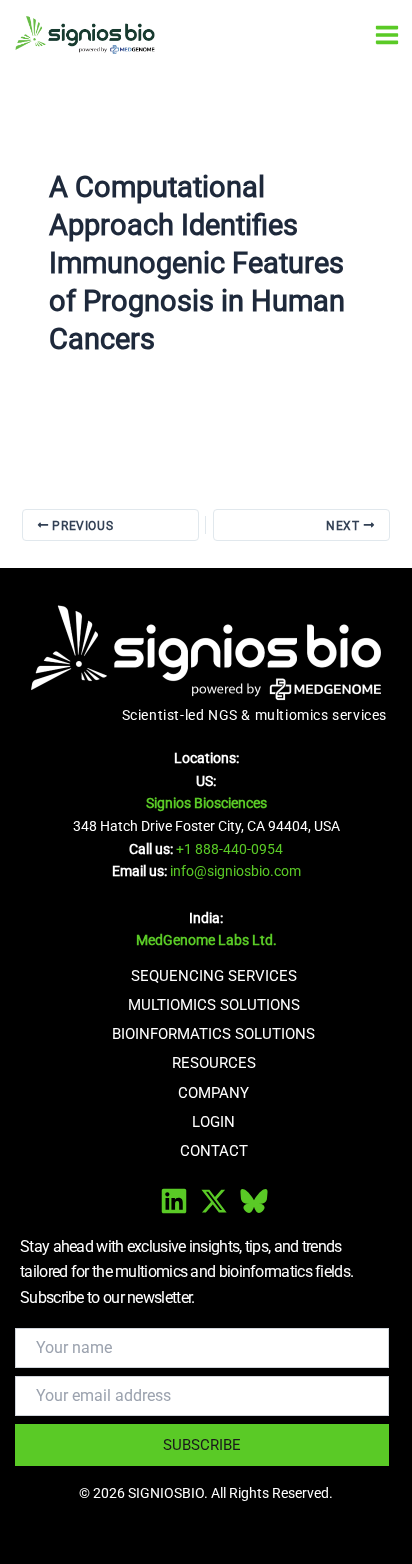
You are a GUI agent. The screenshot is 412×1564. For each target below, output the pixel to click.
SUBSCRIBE (202, 1445)
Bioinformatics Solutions (213, 1034)
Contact (214, 1151)
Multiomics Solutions (214, 1005)
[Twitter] (214, 1201)
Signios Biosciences (206, 803)
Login (213, 1122)
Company (213, 1093)
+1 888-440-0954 (229, 849)
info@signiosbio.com (235, 871)
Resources (214, 1063)
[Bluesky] (254, 1201)
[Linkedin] (174, 1201)
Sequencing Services (214, 976)
